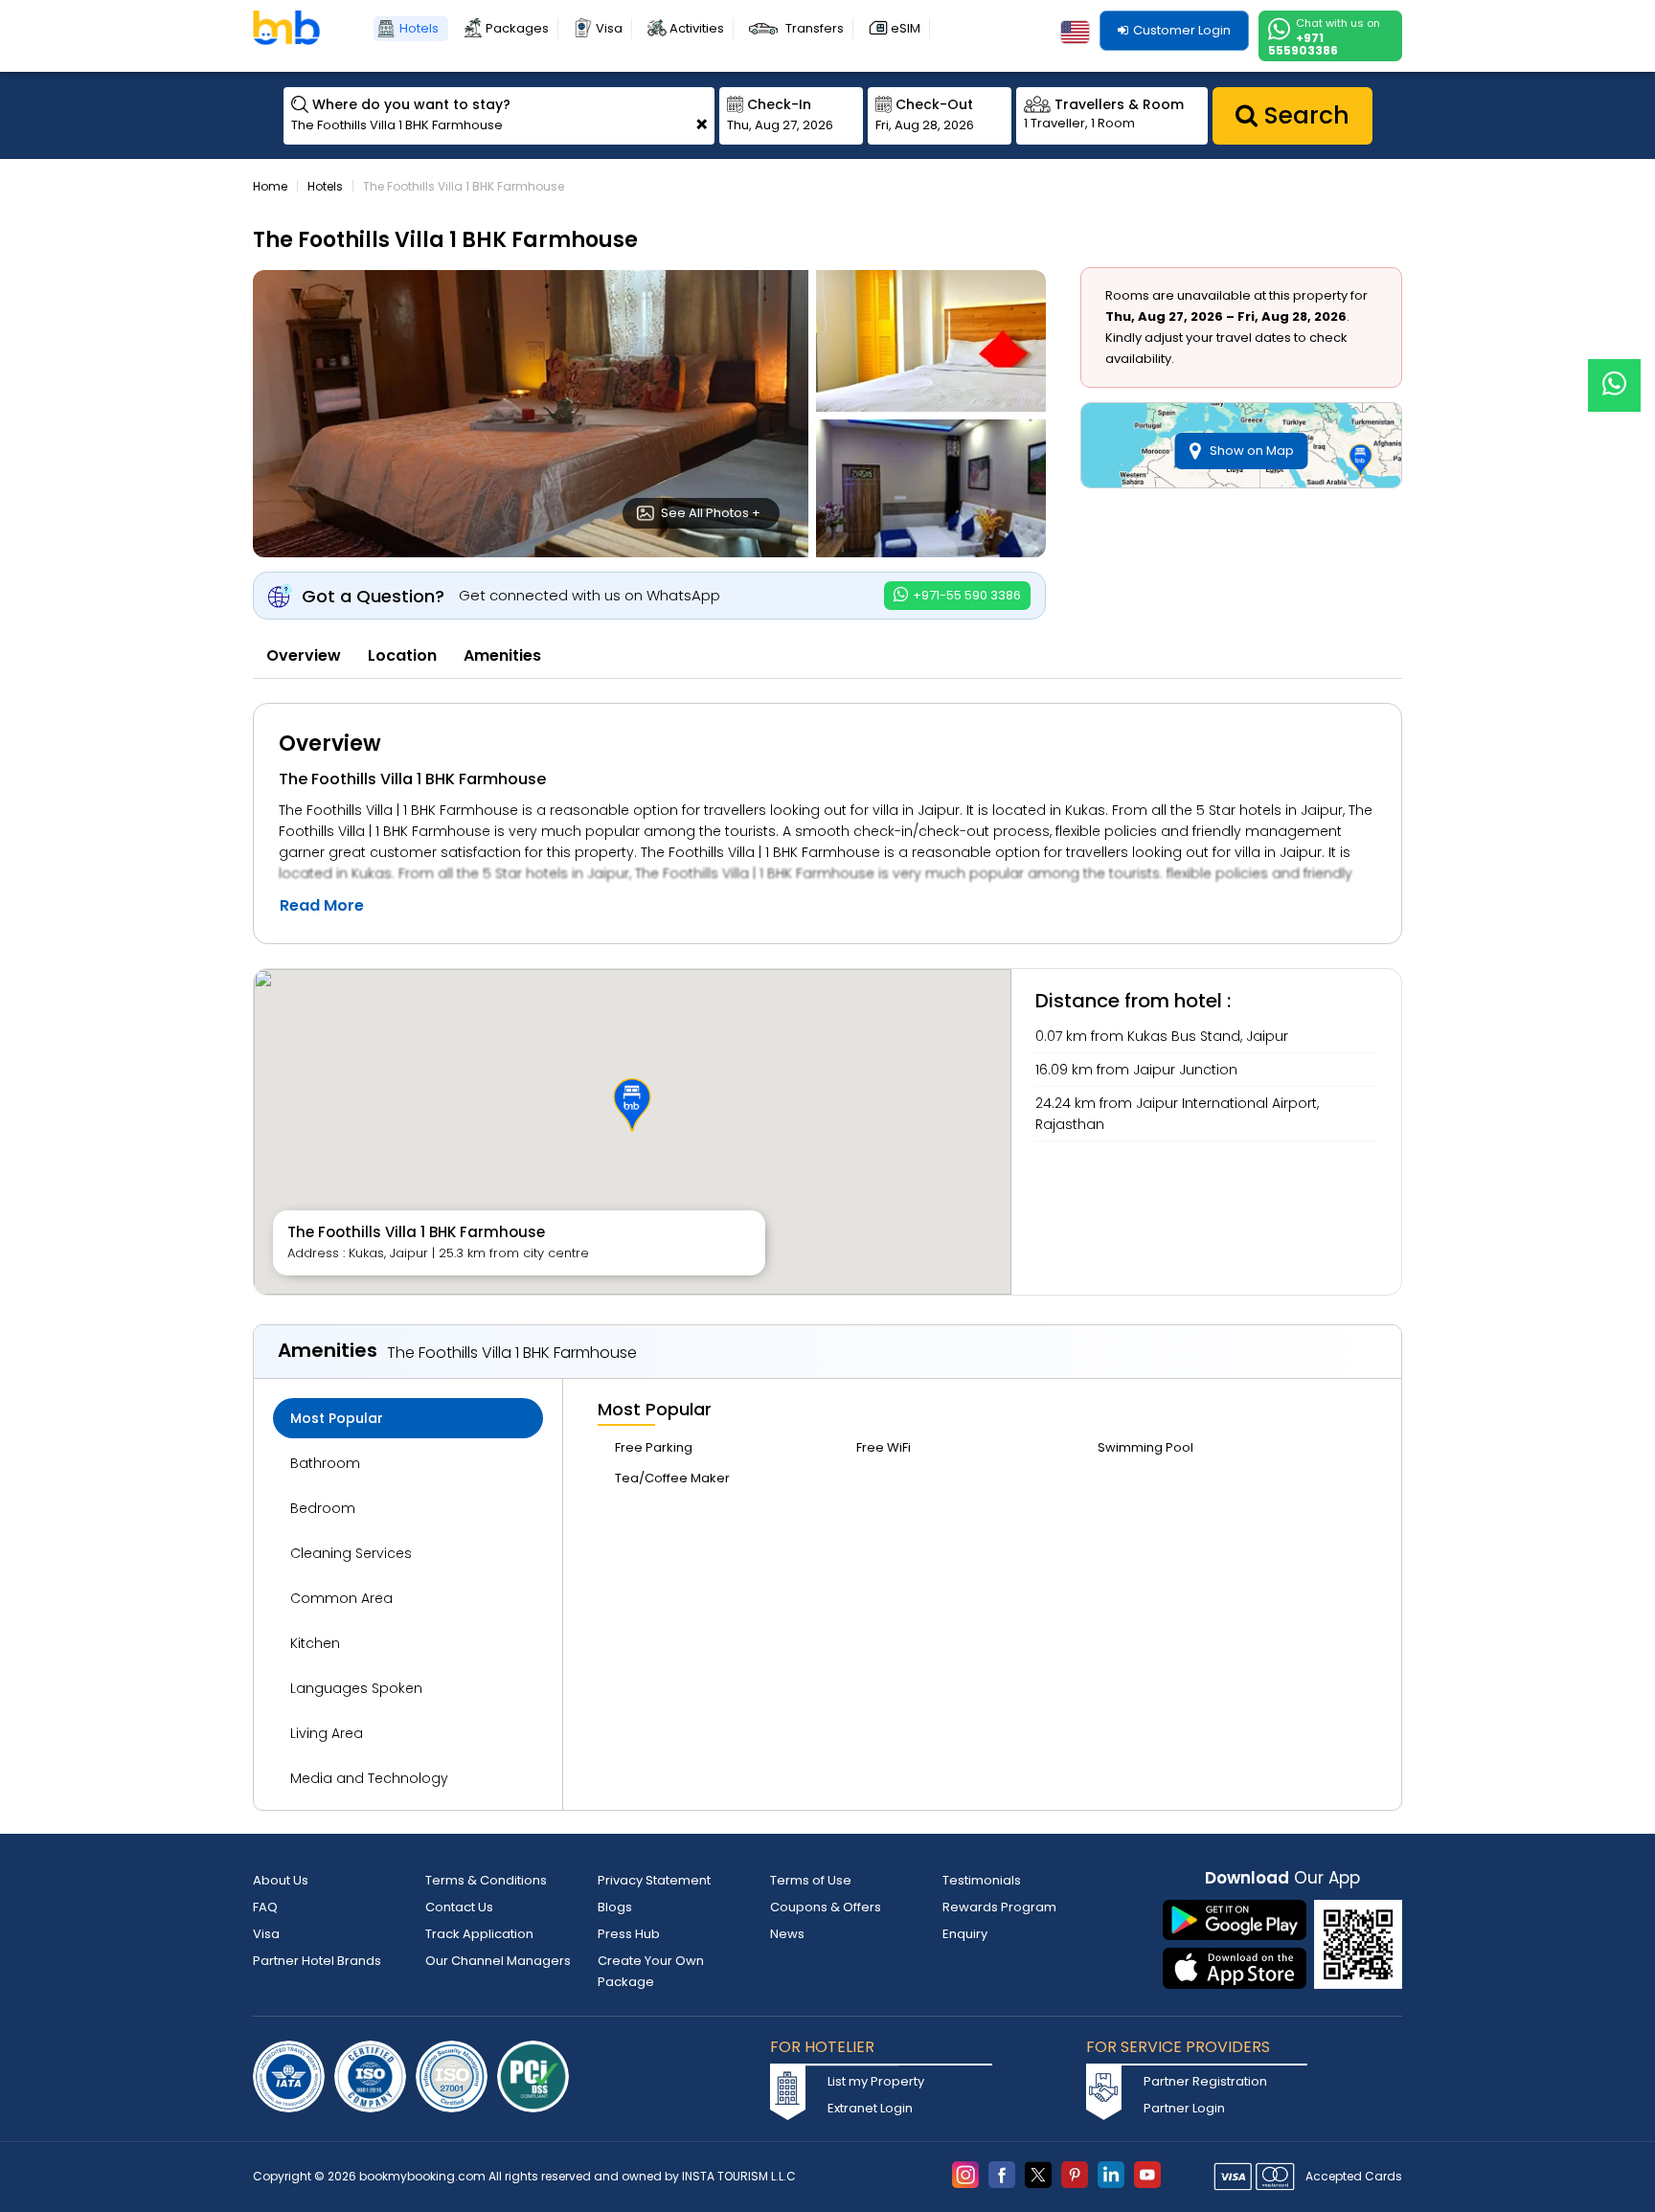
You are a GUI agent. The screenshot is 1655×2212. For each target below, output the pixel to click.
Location (402, 655)
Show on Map (1252, 451)
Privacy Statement (654, 1880)
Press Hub (629, 1934)
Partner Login (1184, 2108)
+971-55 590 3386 (965, 595)
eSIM (906, 28)
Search (1304, 115)
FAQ (265, 1907)
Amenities (502, 655)
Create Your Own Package (651, 1971)
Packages (517, 28)
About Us (281, 1880)
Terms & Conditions (486, 1880)
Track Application (479, 1934)
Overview (304, 655)
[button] (632, 1105)
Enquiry (965, 1934)
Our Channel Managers (498, 1961)
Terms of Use (811, 1880)
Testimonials (982, 1880)
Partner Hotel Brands (317, 1961)
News (787, 1934)
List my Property (876, 2081)
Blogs (615, 1907)
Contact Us (459, 1907)
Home (270, 186)
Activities (697, 28)
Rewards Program (999, 1907)
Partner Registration (1205, 2081)
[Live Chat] (1614, 373)
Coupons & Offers (826, 1907)
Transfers (815, 28)
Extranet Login (870, 2108)
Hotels (419, 28)
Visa (609, 28)
